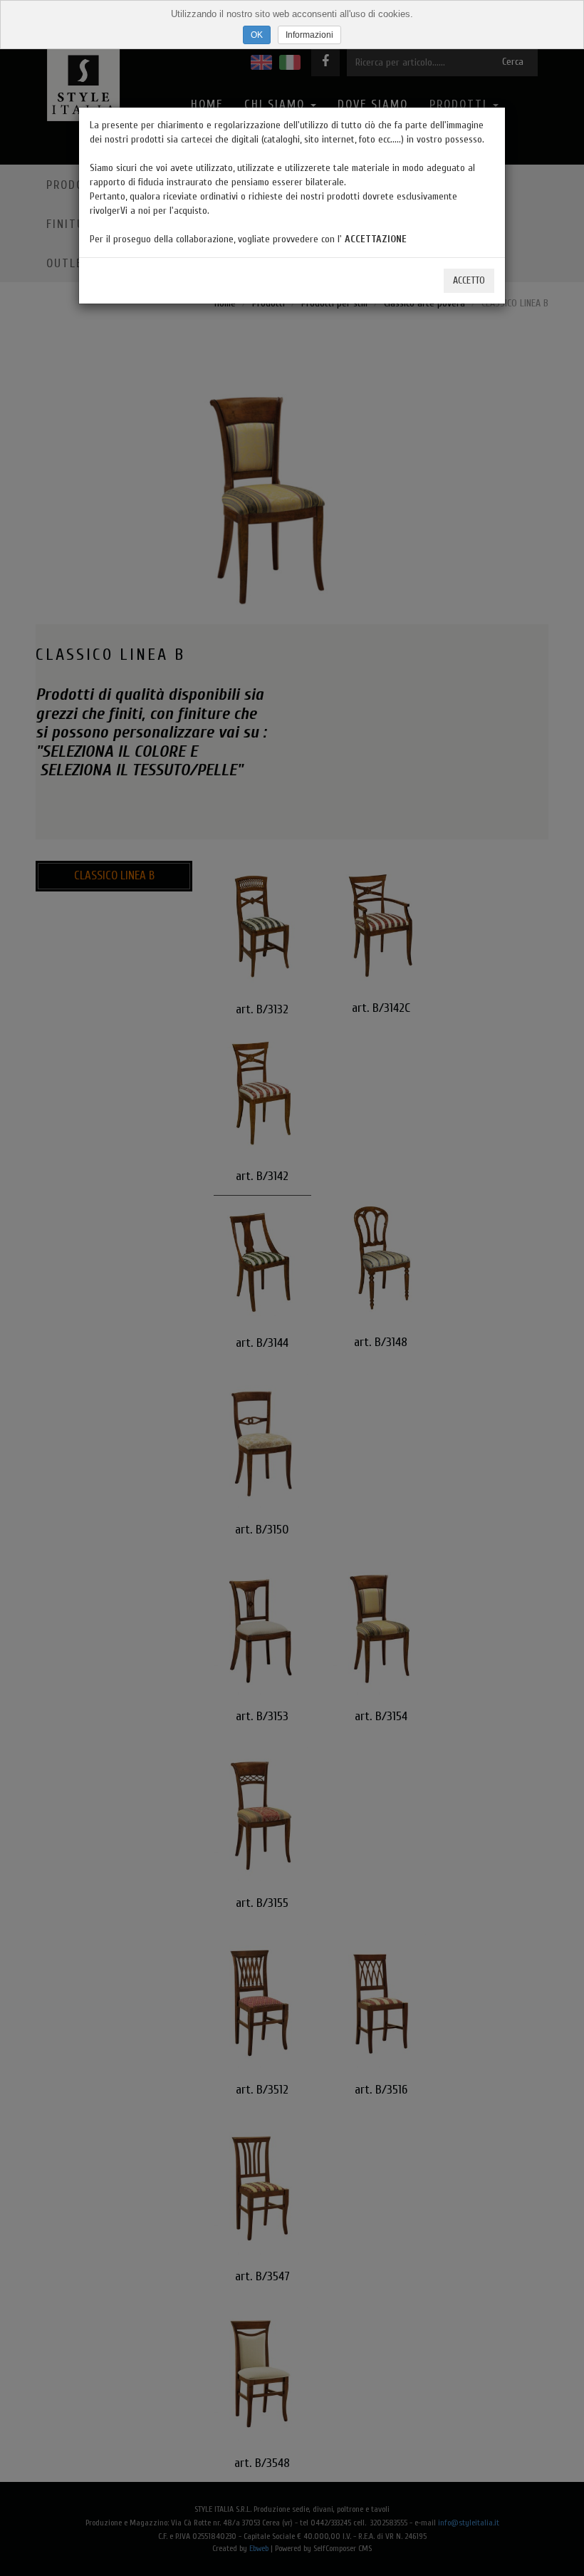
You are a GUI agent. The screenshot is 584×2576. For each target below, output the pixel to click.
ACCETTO (469, 280)
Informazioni (309, 35)
